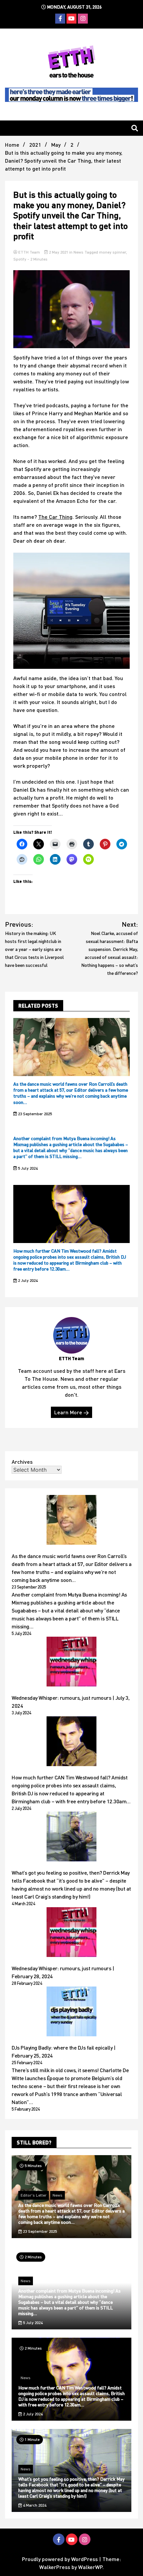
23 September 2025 (34, 1114)
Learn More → (71, 1412)
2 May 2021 (59, 252)
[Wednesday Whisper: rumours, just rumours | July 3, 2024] (71, 1663)
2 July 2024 (27, 1280)
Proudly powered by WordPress (61, 2559)
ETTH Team (29, 252)
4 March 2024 (34, 2505)
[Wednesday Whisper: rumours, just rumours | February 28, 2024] (71, 1933)
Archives (22, 1462)
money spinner (113, 252)
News (78, 252)
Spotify (20, 259)
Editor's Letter (34, 2195)
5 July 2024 (27, 1168)
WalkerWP (90, 2567)
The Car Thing (55, 517)
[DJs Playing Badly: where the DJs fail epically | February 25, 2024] (71, 2012)
